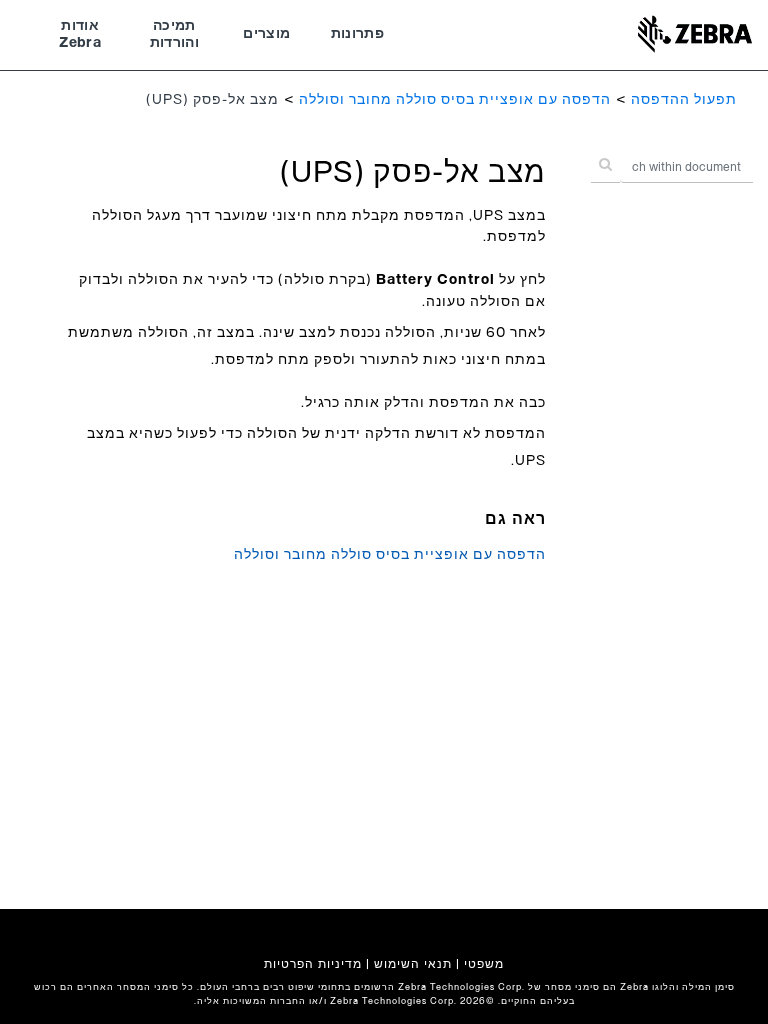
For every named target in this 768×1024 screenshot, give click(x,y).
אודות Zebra (80, 35)
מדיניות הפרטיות (313, 964)
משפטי (484, 964)
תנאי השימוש (413, 964)
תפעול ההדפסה (684, 100)
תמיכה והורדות (174, 35)
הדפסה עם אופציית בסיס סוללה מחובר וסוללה (455, 100)
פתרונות (357, 34)
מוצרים (266, 34)
